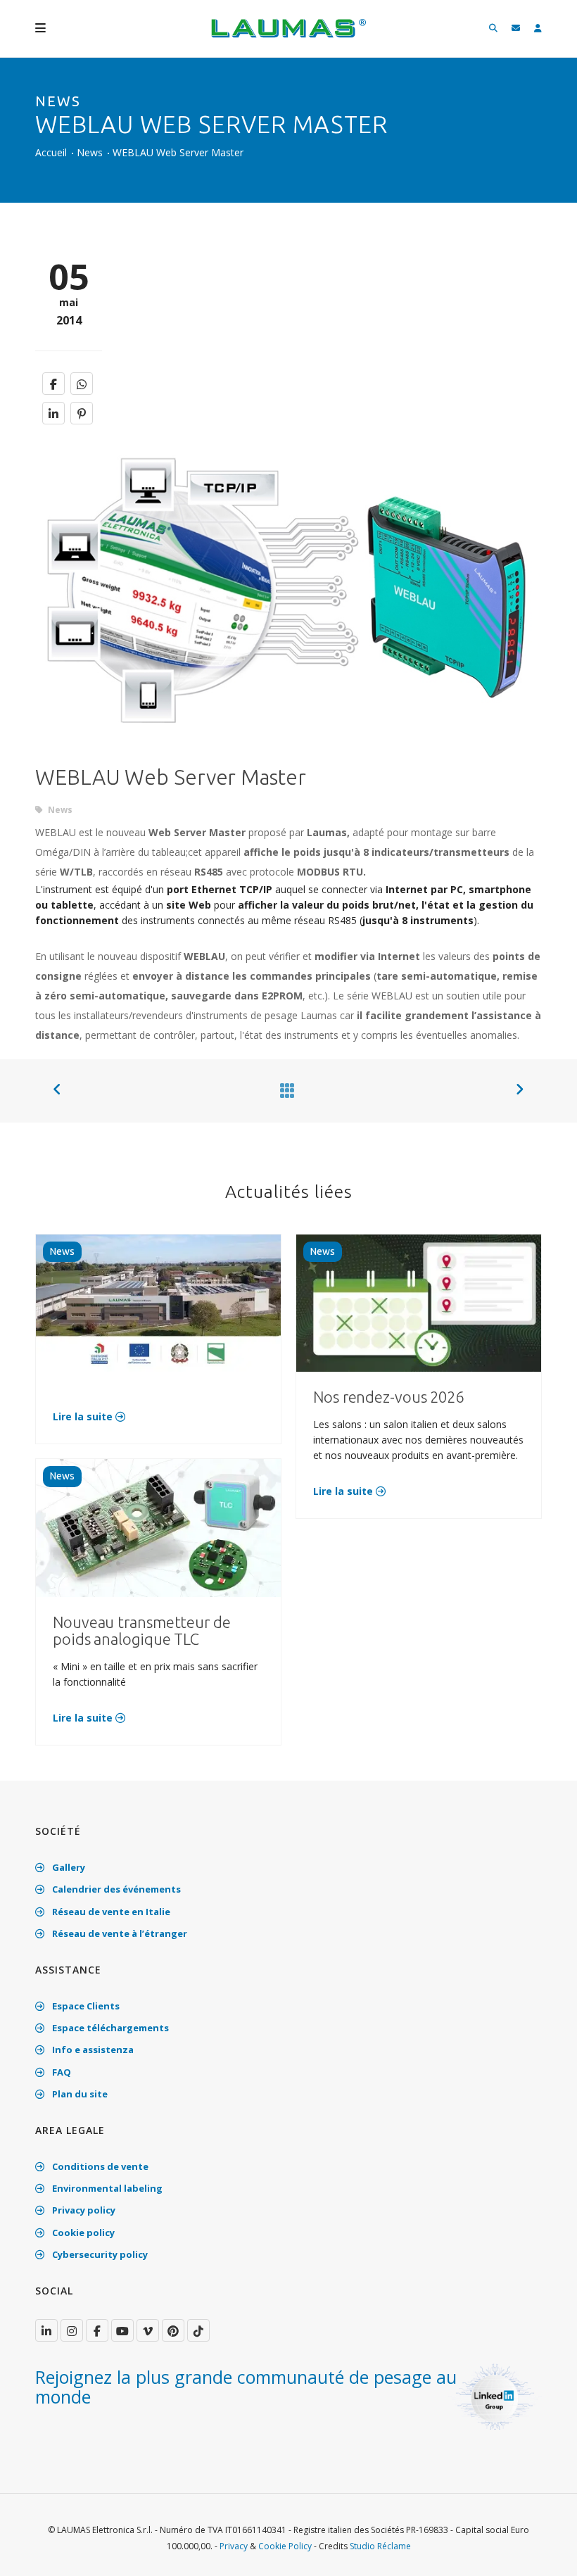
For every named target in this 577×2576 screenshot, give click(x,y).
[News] (284, 1090)
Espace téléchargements (109, 2028)
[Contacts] (516, 29)
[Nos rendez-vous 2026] (419, 1302)
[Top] (545, 2551)
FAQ (61, 2072)
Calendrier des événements (115, 1889)
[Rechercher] (493, 29)
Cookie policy (82, 2233)
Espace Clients (85, 2006)
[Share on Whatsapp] (82, 384)
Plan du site (79, 2094)
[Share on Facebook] (53, 384)
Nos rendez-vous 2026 (388, 1397)
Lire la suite (84, 1416)
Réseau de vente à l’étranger (119, 1933)
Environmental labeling (106, 2188)
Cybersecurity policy (99, 2254)
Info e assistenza (92, 2050)
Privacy (234, 2546)
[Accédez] (538, 29)
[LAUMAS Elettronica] (46, 2330)
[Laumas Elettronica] (288, 35)
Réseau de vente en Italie (110, 1912)
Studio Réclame (380, 2546)
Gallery (68, 1867)
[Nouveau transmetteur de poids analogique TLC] (158, 1527)
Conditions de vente (99, 2166)
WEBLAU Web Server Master (178, 152)
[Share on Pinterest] (82, 413)
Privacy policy (83, 2210)
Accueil (51, 152)
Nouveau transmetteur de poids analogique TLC (142, 1630)
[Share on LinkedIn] (53, 413)
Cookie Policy (285, 2546)
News (90, 152)
